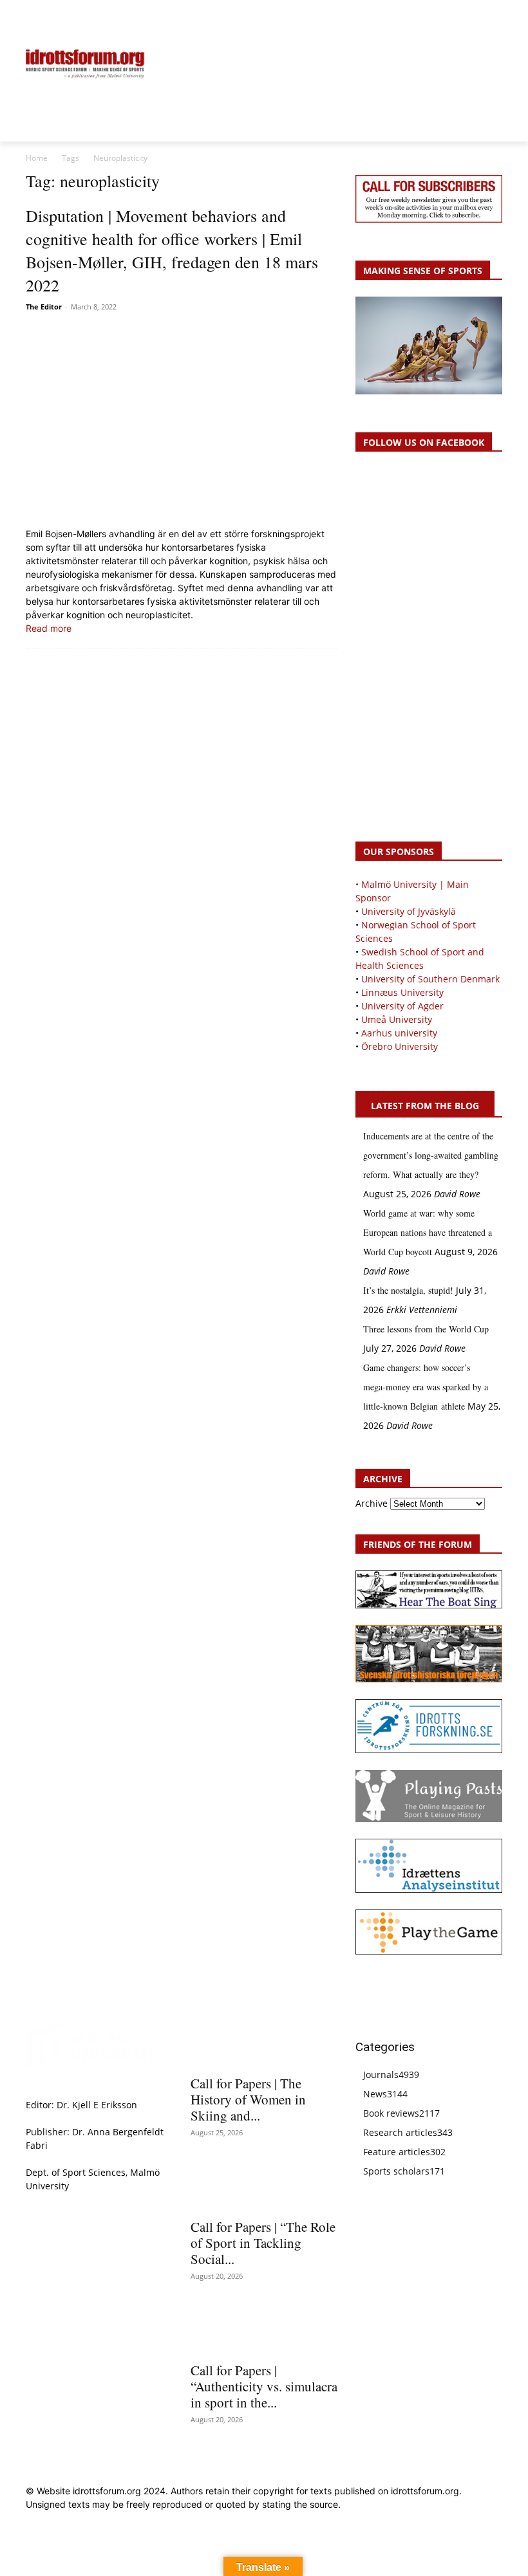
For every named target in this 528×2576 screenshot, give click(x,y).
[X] (466, 17)
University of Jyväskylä (409, 911)
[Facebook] (436, 17)
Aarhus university (399, 1033)
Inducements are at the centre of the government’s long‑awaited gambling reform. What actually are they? (431, 1155)
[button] (41, 17)
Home (37, 158)
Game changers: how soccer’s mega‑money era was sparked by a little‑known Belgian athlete (426, 1387)
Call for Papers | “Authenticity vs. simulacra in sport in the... (264, 2386)
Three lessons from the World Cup (426, 1329)
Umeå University (397, 1019)
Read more (49, 628)
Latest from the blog (425, 1106)
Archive (372, 1503)
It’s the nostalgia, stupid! (408, 1290)
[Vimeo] (480, 17)
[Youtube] (495, 17)
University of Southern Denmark (430, 979)
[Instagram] (451, 17)
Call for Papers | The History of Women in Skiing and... (248, 2099)
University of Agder (402, 1006)
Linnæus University (402, 992)
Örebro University (400, 1046)
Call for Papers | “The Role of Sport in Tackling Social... (263, 2243)
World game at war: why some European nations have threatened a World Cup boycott (428, 1232)
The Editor (44, 307)
